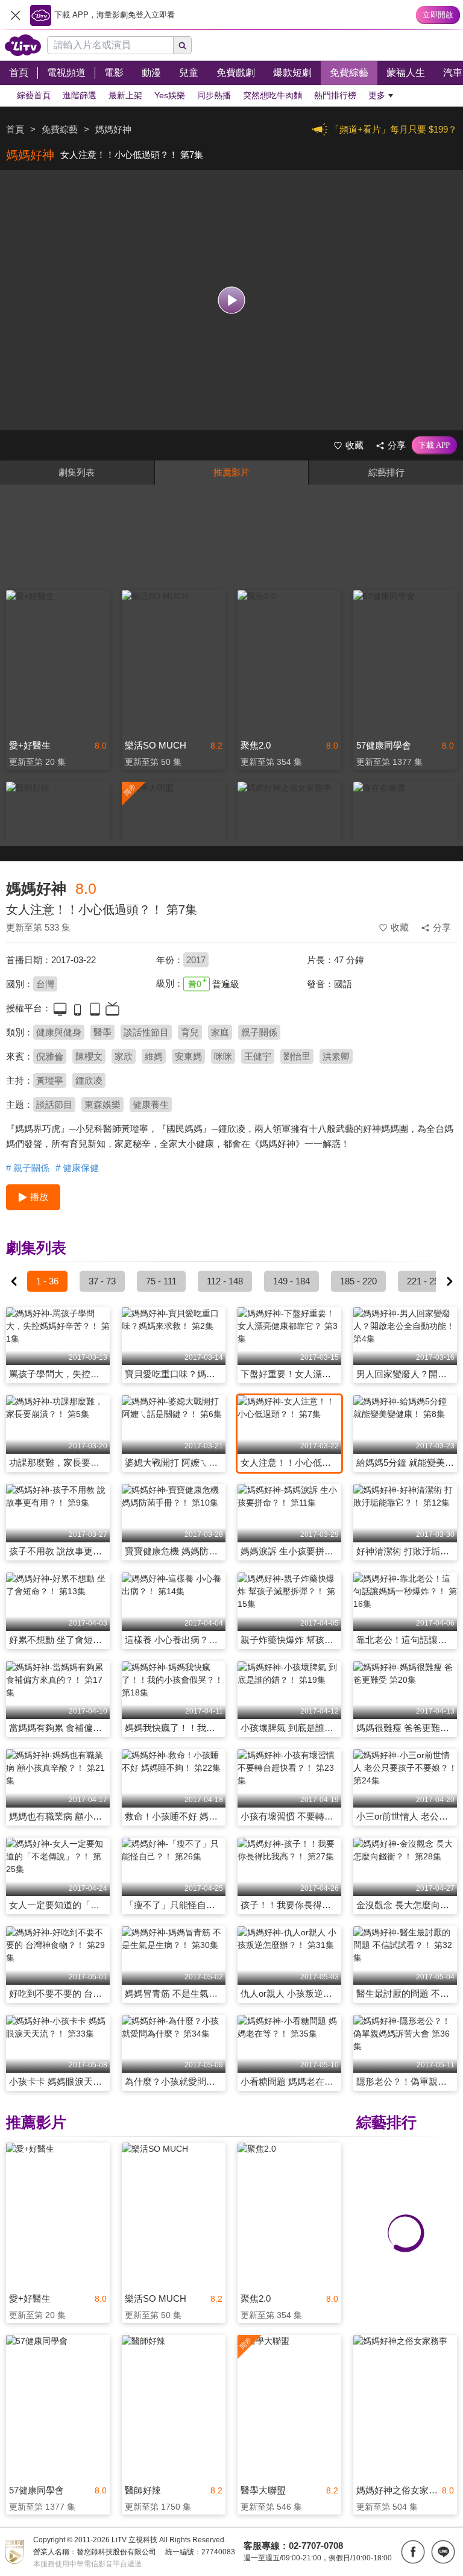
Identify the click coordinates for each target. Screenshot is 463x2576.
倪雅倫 (50, 1056)
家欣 (124, 1056)
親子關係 (259, 1032)
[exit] (15, 15)
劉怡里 (297, 1056)
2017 (196, 960)
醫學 (102, 1032)
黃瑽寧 (50, 1080)
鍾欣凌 (89, 1080)
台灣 (45, 984)
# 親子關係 (28, 1168)
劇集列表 (77, 472)
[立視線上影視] (23, 45)
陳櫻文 (89, 1056)
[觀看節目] (232, 300)
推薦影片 (231, 472)
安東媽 (188, 1056)
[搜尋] (183, 45)
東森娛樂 (102, 1104)
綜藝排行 (386, 472)
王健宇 (258, 1056)
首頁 (15, 129)
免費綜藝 (60, 129)
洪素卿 (336, 1056)
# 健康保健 (77, 1168)
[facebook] (413, 2552)
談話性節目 (146, 1032)
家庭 (220, 1032)
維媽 (154, 1056)
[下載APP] (434, 445)
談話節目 (54, 1104)
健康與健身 (59, 1032)
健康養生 (151, 1104)
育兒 (190, 1032)
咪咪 (223, 1056)
